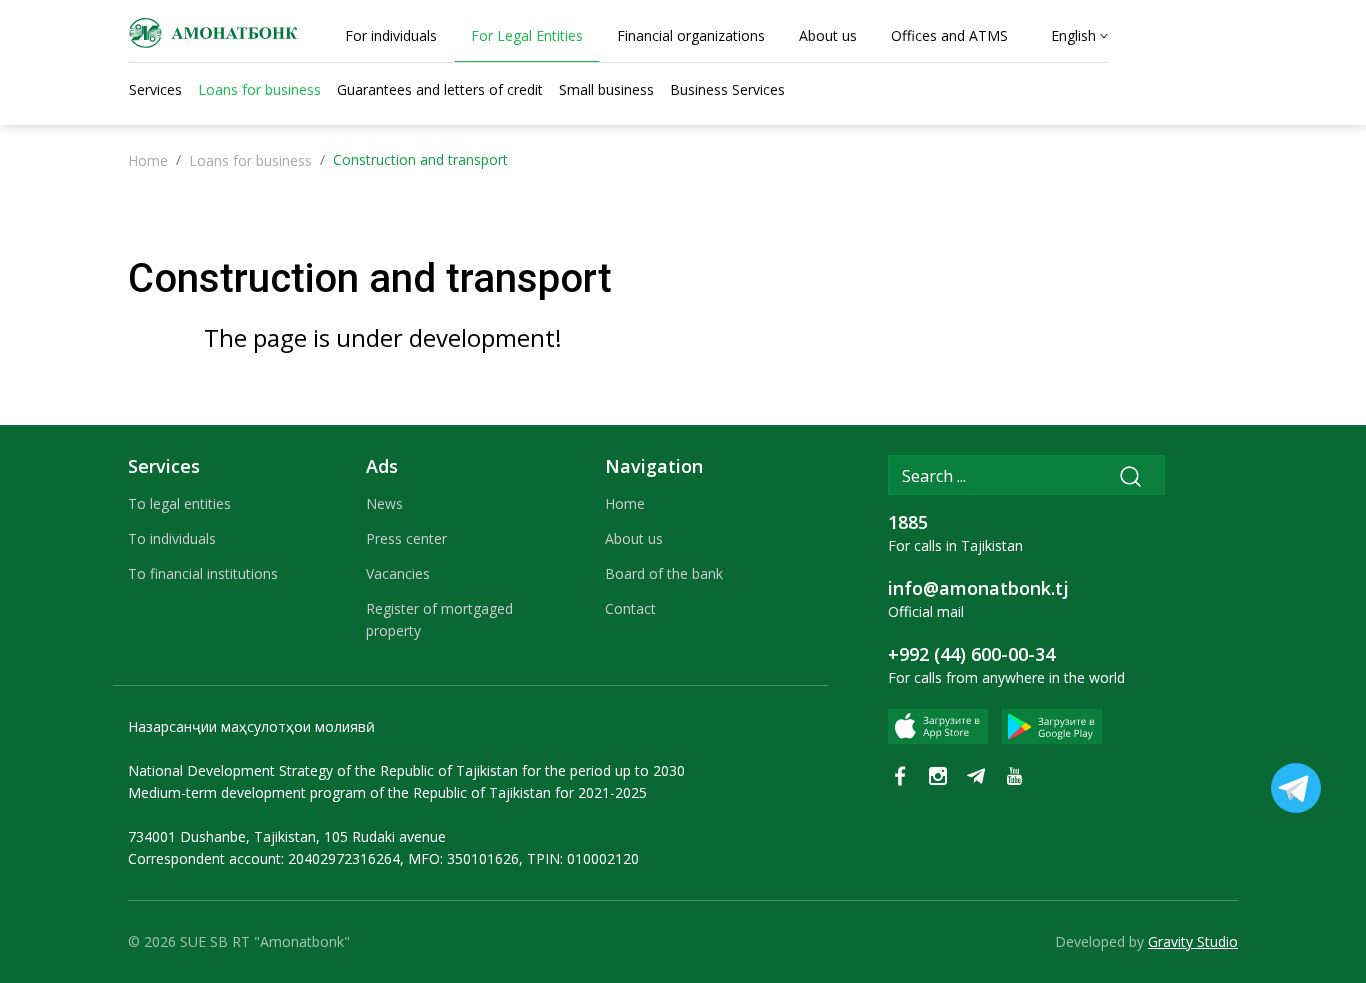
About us (634, 538)
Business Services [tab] (727, 89)
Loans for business (250, 160)
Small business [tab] (606, 89)
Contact (630, 608)
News (384, 503)
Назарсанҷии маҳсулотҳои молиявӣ (251, 726)
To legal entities (179, 503)
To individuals (172, 538)
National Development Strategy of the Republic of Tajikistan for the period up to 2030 (406, 770)
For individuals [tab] (391, 35)
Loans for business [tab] (259, 89)
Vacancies (398, 573)
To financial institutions (203, 573)
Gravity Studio (1193, 941)
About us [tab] (828, 35)
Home (148, 160)
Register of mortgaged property (439, 619)
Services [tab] (155, 89)
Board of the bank (664, 573)
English (1073, 35)
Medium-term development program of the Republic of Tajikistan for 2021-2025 (387, 792)
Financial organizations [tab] (691, 35)
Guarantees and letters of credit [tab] (440, 89)
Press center (406, 538)
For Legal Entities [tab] (527, 35)
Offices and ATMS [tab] (949, 35)
